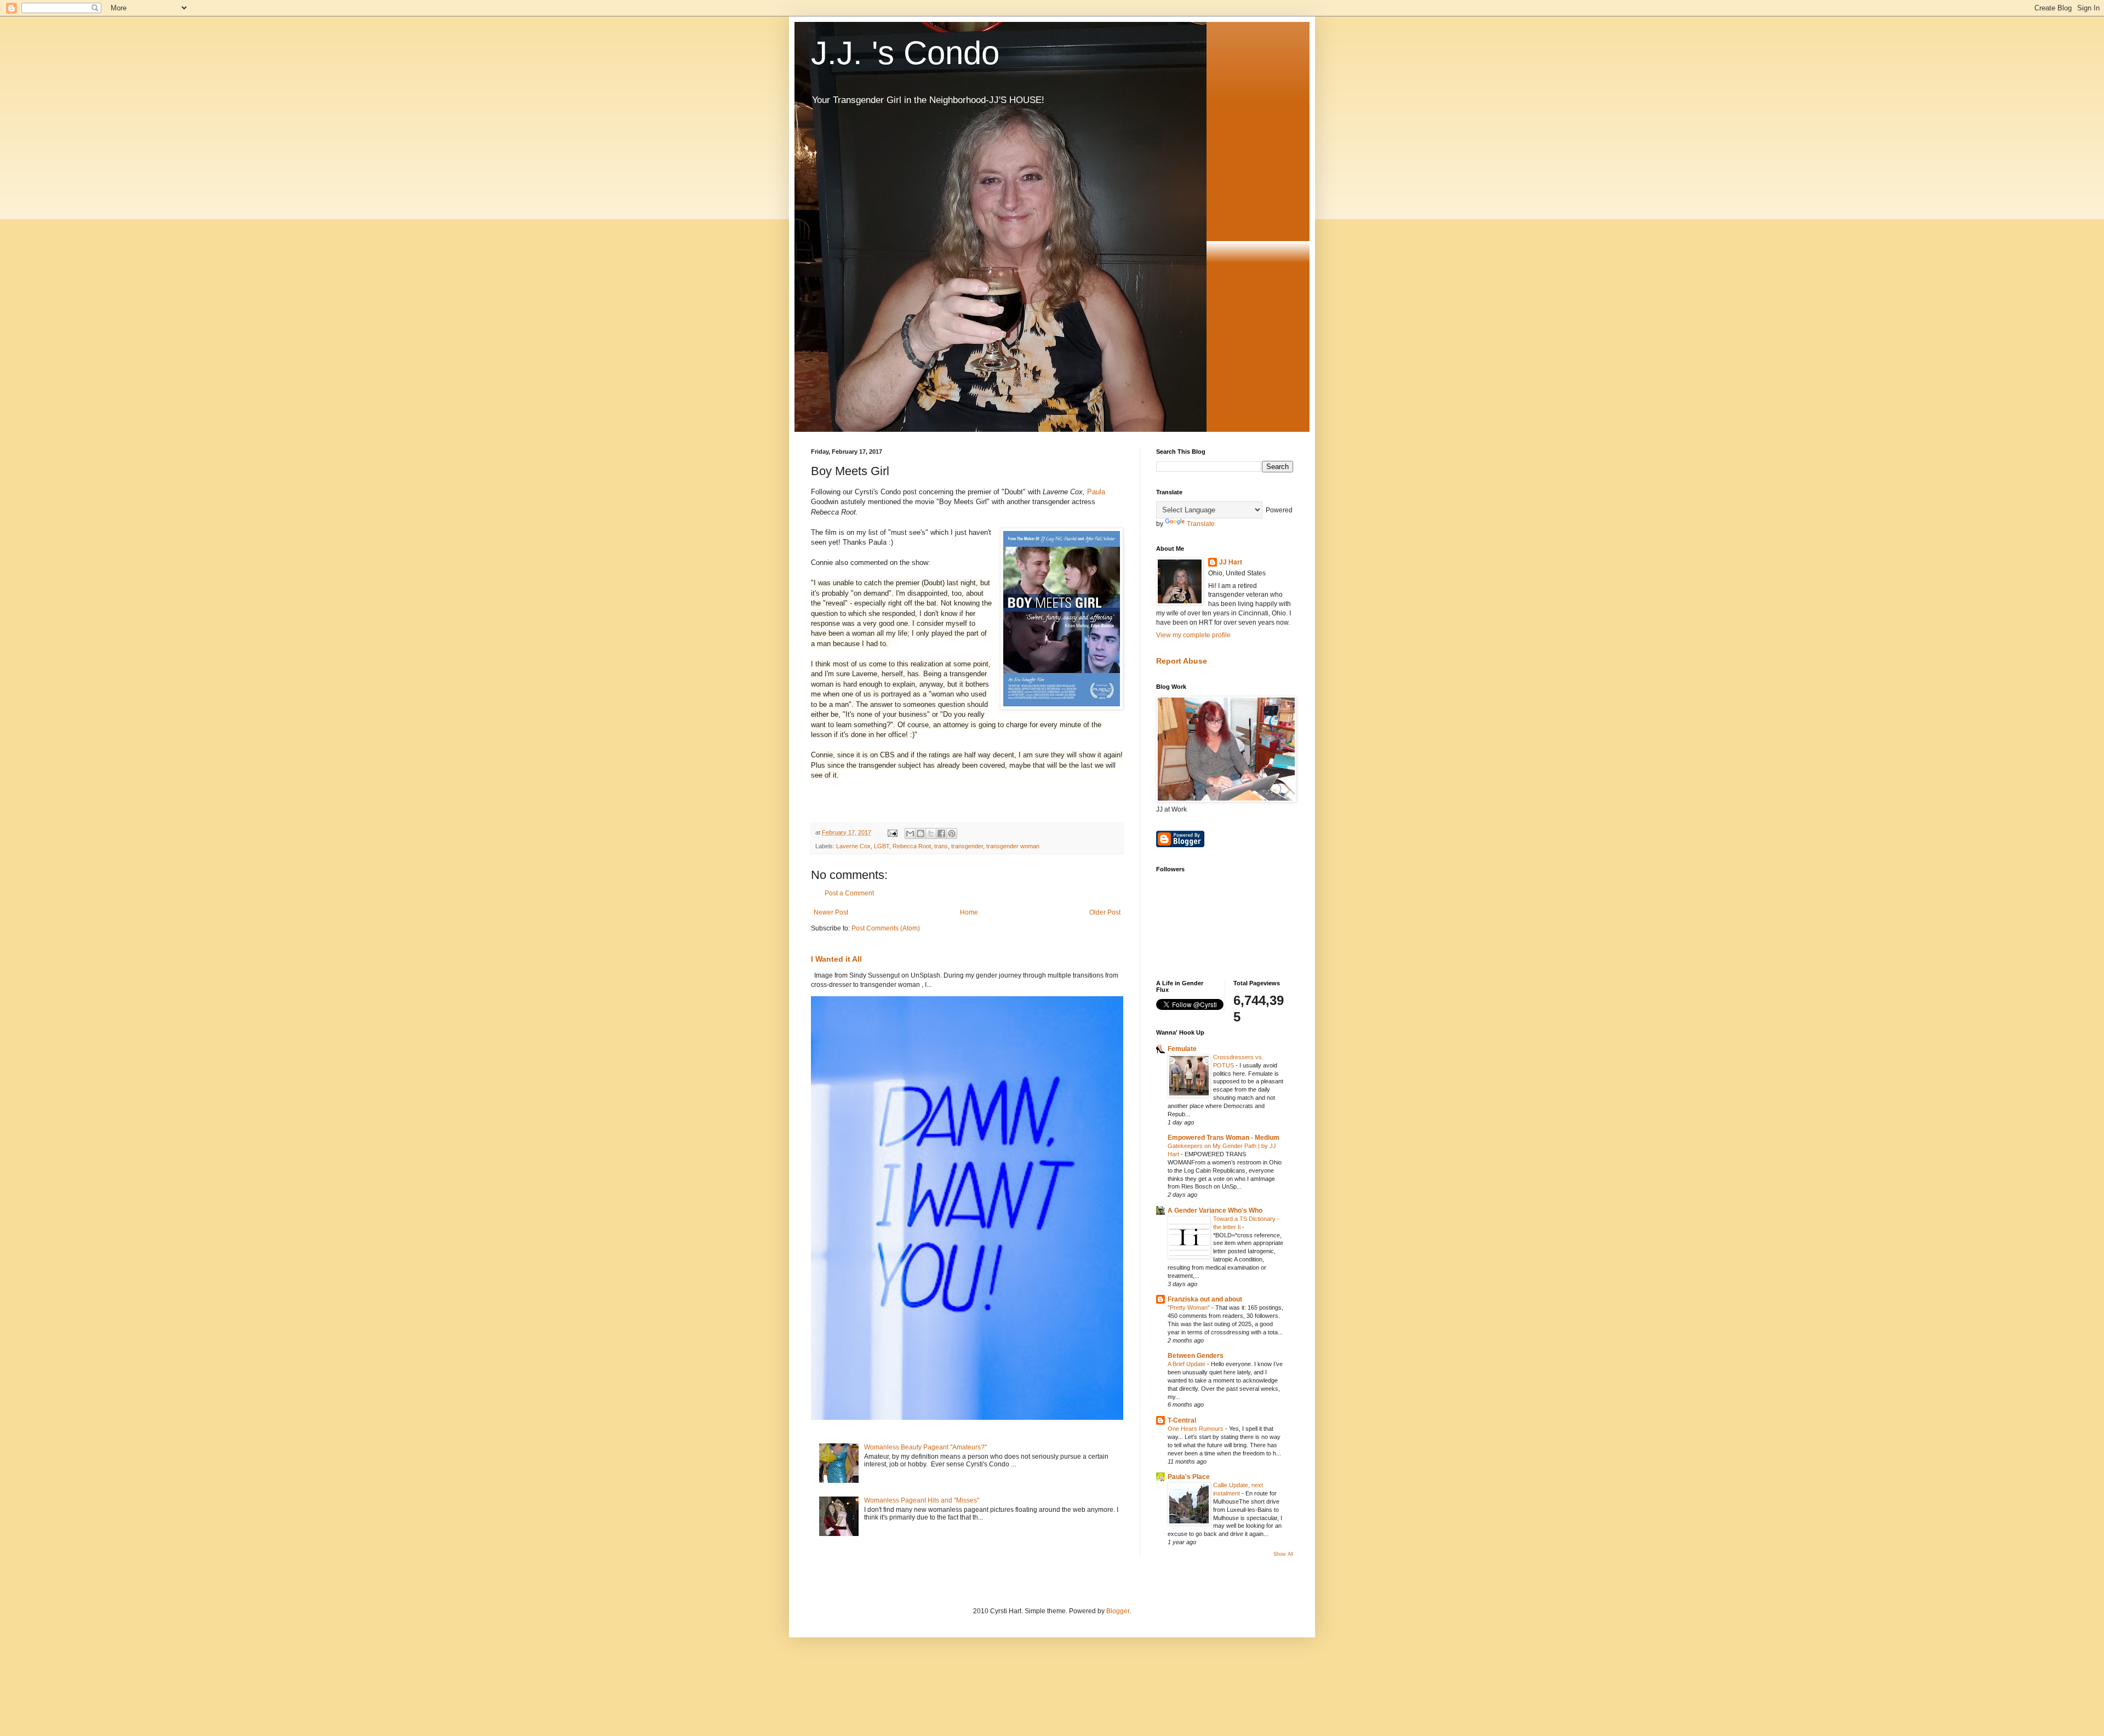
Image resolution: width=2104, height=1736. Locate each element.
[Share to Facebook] (941, 833)
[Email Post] (892, 832)
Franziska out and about (1205, 1299)
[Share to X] (931, 833)
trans (941, 846)
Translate (1201, 524)
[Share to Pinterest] (952, 833)
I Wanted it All (836, 959)
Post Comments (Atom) (886, 928)
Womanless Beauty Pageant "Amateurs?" (925, 1447)
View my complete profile (1193, 635)
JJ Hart (1231, 562)
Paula (1096, 492)
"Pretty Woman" (1190, 1307)
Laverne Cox (853, 846)
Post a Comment (849, 893)
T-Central (1182, 1420)
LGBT (882, 846)
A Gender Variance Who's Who (1215, 1210)
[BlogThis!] (921, 833)
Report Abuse (1182, 661)
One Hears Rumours (1196, 1429)
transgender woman (1013, 846)
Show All (1283, 1554)
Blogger (1118, 1611)
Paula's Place (1189, 1477)
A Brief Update (1187, 1364)
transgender (967, 846)
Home (969, 912)
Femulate (1182, 1049)
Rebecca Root (912, 846)
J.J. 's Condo (905, 53)
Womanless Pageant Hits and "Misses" (922, 1500)
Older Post (1105, 912)
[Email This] (910, 833)
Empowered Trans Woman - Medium (1223, 1138)
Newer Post (831, 912)
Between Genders (1196, 1356)
